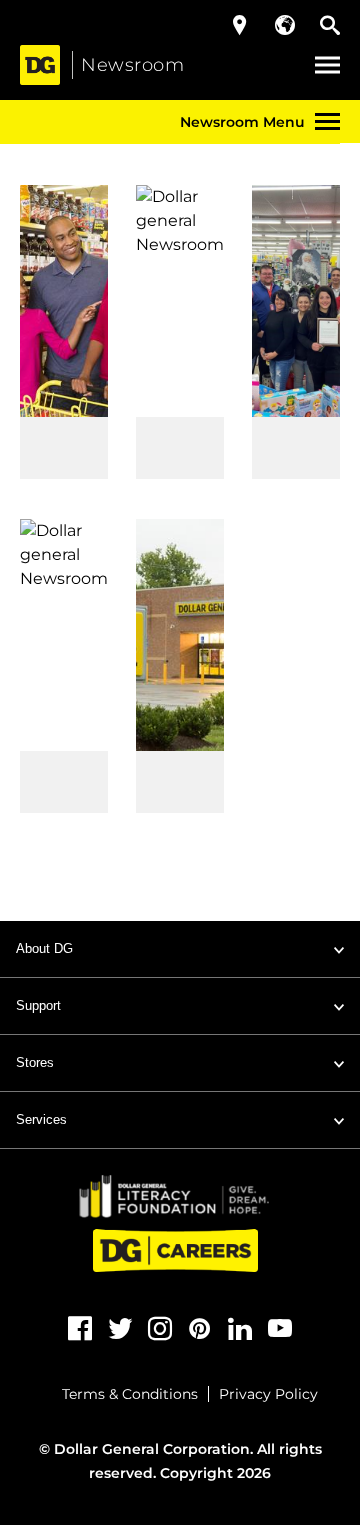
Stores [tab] (35, 1062)
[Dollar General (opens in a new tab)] (40, 65)
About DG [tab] (44, 948)
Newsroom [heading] (132, 65)
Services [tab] (41, 1119)
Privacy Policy (268, 1394)
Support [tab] (38, 1005)
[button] (327, 65)
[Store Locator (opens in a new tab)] (240, 25)
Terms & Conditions (130, 1394)
